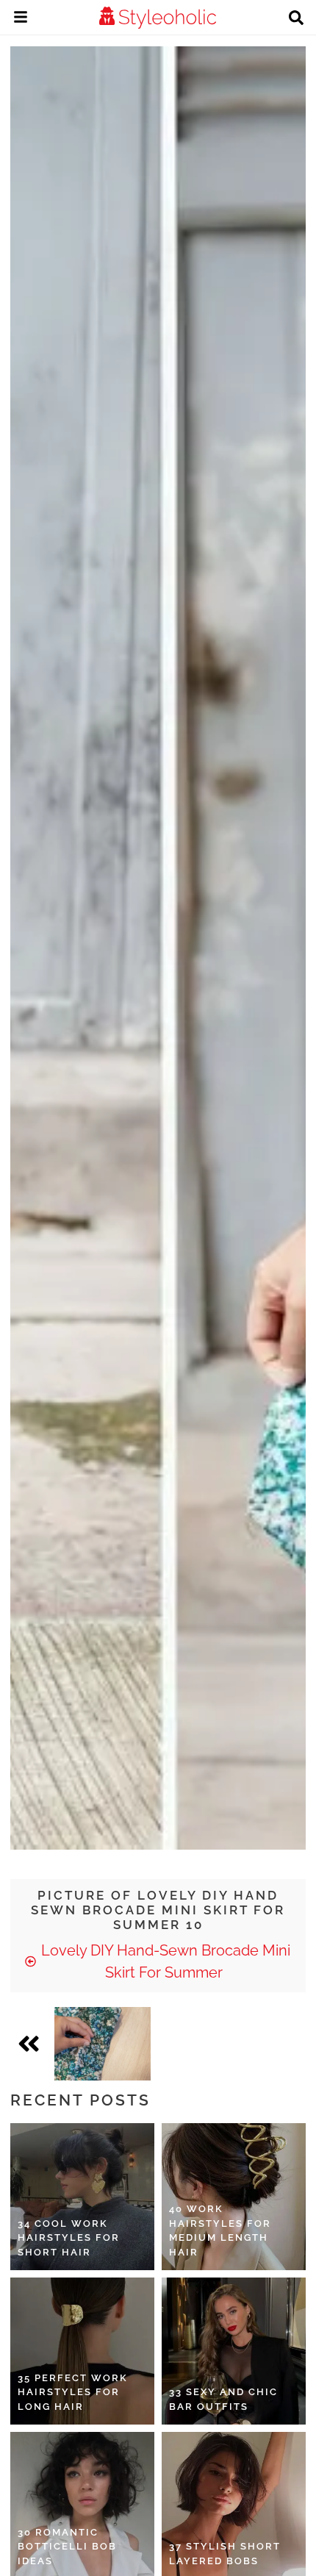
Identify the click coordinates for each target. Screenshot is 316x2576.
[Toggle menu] (21, 19)
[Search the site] (296, 19)
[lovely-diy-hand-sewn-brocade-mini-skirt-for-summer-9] (103, 2044)
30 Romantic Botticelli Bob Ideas (67, 2547)
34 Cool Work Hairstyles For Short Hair (69, 2238)
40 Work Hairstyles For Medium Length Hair (220, 2230)
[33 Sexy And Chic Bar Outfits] (234, 2351)
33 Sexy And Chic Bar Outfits (223, 2399)
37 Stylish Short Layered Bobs (225, 2554)
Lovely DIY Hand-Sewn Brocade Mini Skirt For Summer (164, 1961)
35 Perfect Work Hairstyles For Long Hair (73, 2392)
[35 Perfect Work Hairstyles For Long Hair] (82, 2351)
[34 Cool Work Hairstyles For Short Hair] (82, 2197)
